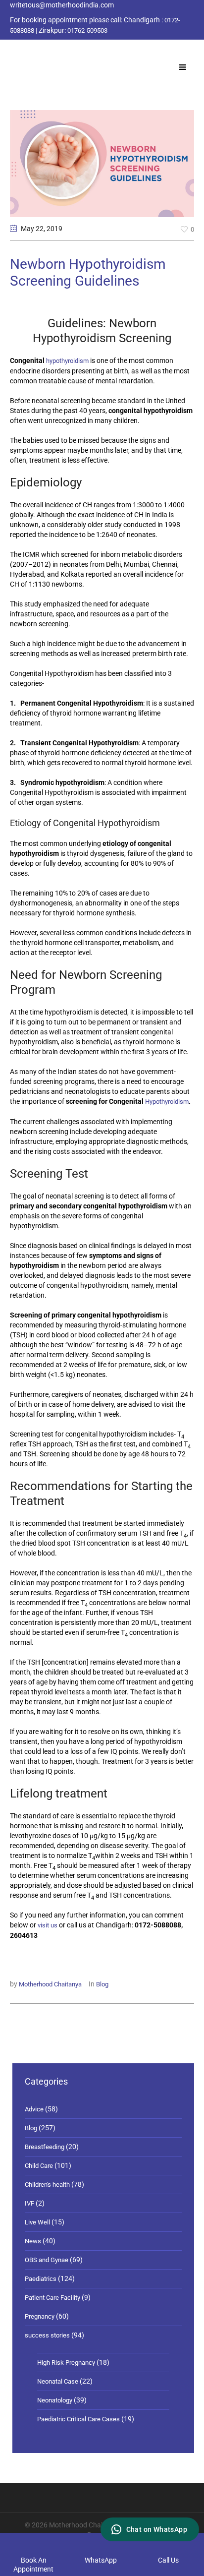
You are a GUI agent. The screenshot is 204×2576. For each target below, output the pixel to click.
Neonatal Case (58, 2381)
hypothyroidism (67, 361)
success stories (47, 2335)
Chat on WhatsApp (157, 2529)
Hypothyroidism (167, 1102)
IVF (29, 2203)
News (33, 2241)
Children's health (47, 2185)
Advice (34, 2109)
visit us (48, 1925)
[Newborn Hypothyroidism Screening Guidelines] (102, 163)
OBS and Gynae (47, 2260)
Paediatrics (41, 2279)
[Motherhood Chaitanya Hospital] (12, 51)
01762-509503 (87, 30)
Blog (102, 1984)
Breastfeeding (45, 2147)
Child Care (39, 2166)
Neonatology (55, 2400)
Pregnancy (40, 2316)
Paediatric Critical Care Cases (78, 2419)
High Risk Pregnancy (66, 2363)
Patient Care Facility (52, 2298)
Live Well (37, 2222)
